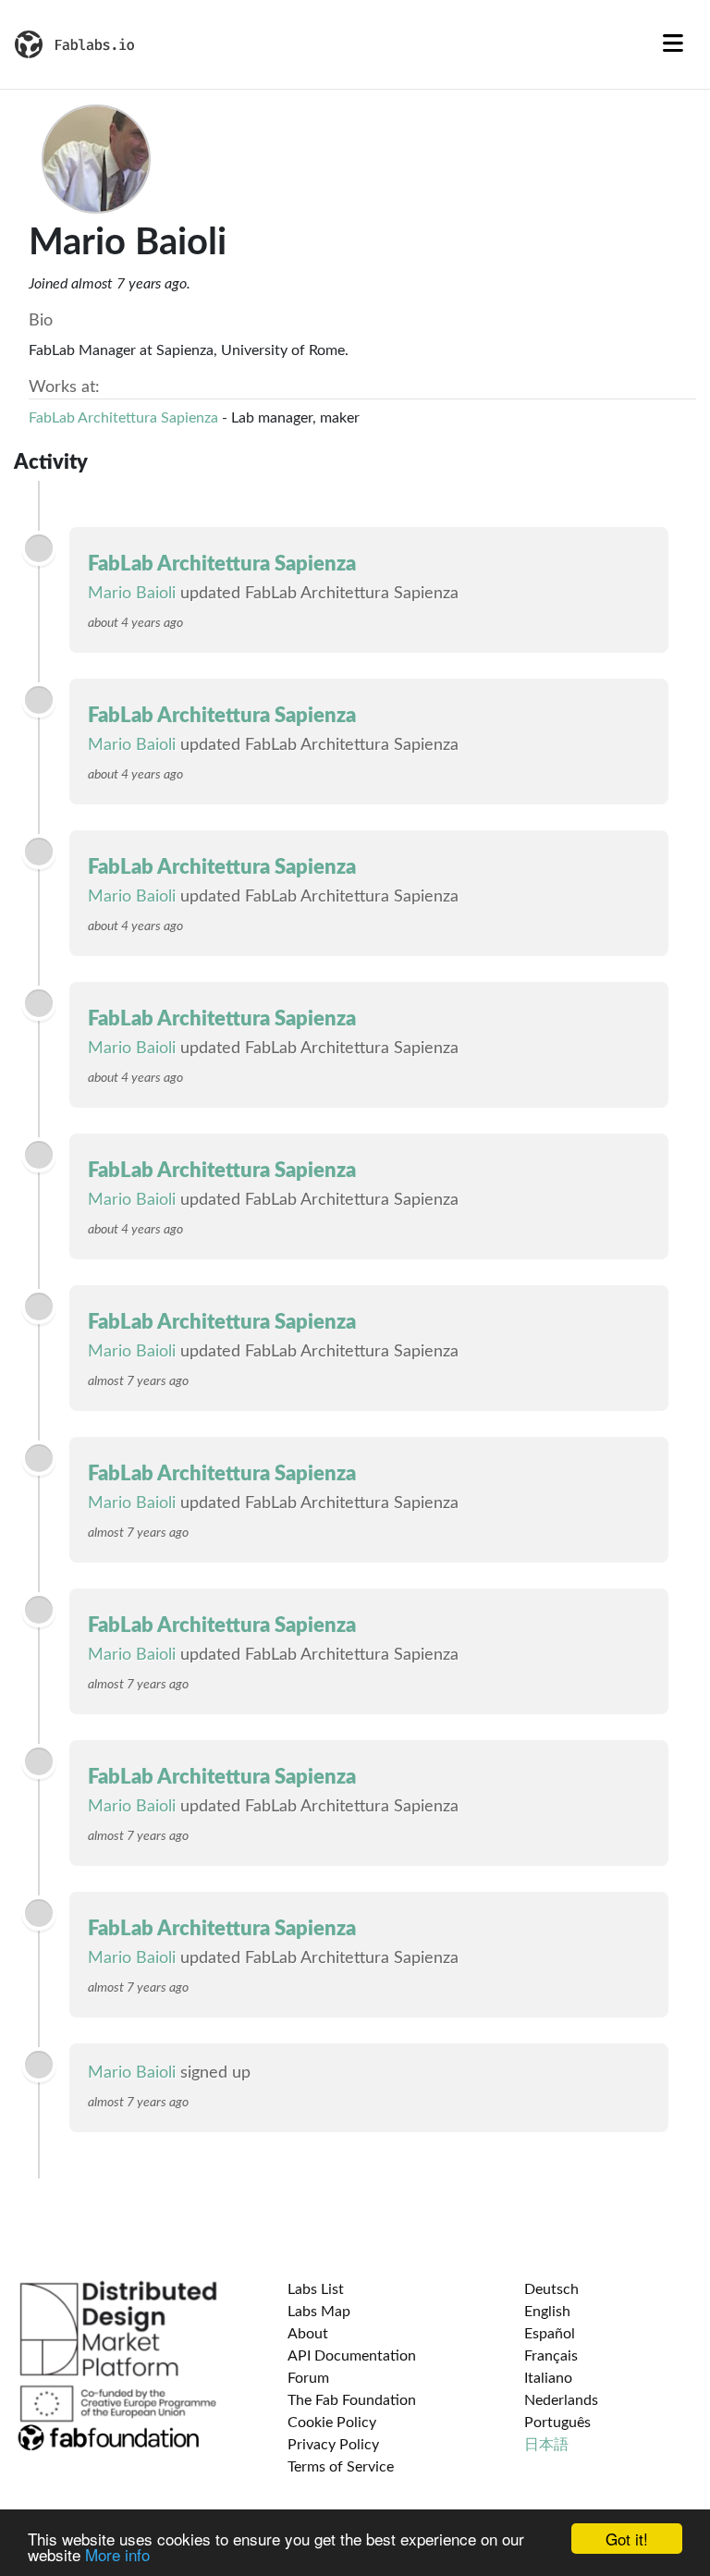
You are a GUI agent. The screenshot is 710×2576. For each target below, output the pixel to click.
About (308, 2334)
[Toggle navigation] (673, 44)
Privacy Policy (333, 2445)
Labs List (316, 2289)
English (547, 2312)
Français (551, 2356)
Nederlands (561, 2400)
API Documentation (352, 2356)
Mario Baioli (132, 594)
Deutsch (551, 2289)
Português (557, 2423)
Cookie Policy (332, 2423)
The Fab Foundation (352, 2400)
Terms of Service (341, 2467)
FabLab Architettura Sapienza (123, 418)
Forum (308, 2378)
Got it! (627, 2539)
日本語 (546, 2445)
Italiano (548, 2378)
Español (550, 2334)
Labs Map (319, 2312)
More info (117, 2554)
